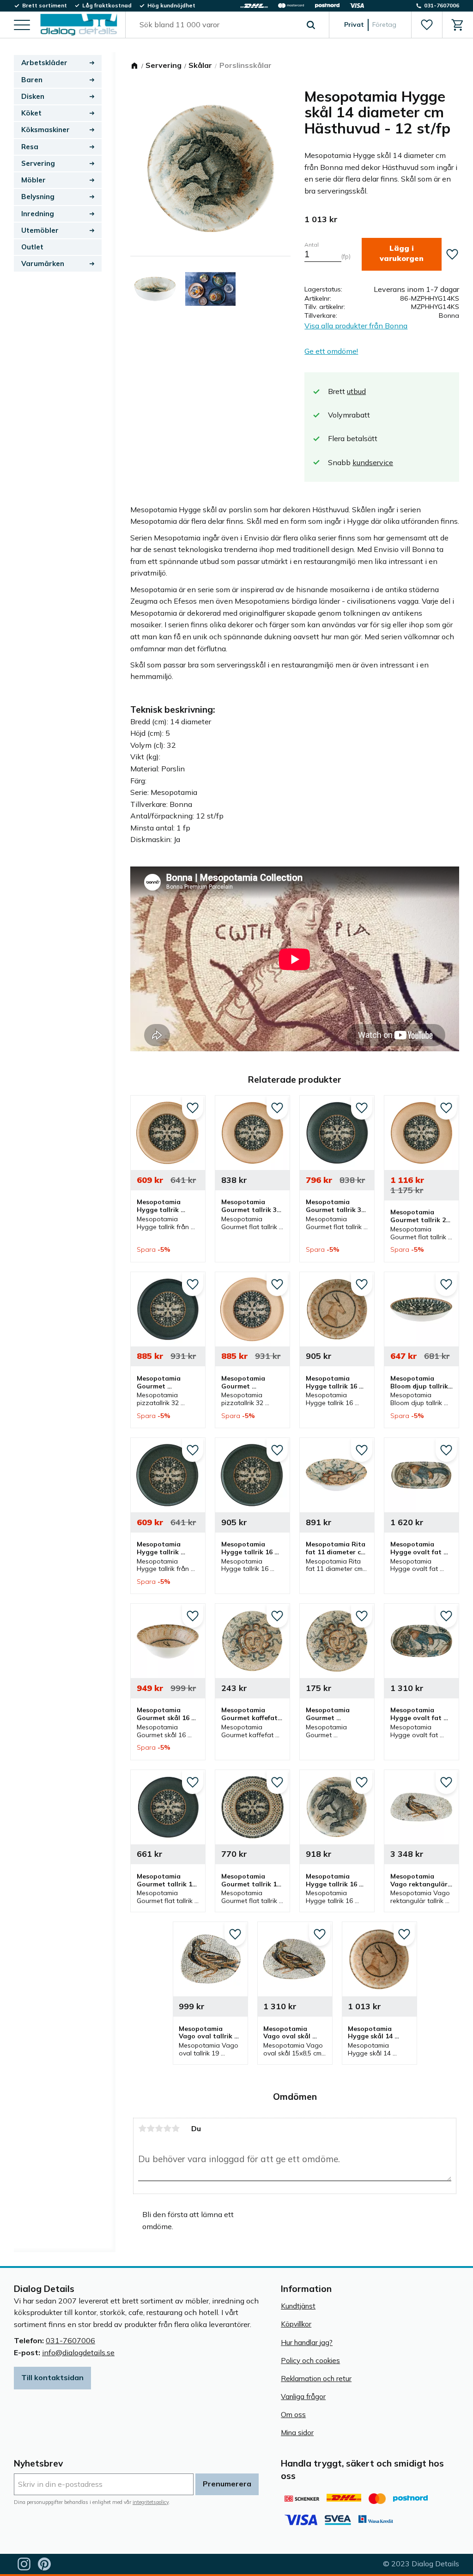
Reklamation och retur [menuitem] (316, 2379)
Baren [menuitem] (32, 80)
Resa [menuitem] (30, 147)
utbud (356, 391)
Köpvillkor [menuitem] (296, 2324)
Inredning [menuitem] (38, 214)
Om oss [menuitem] (293, 2415)
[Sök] (311, 25)
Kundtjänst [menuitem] (298, 2306)
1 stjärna (142, 2128)
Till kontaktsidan (52, 2377)
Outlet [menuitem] (32, 247)
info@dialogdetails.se (78, 2352)
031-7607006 (70, 2340)
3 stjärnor (159, 2128)
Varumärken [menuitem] (43, 264)
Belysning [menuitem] (38, 197)
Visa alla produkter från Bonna (356, 326)
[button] (22, 26)
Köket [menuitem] (31, 113)
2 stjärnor (151, 2128)
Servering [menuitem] (38, 163)
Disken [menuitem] (33, 96)
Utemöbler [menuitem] (40, 230)
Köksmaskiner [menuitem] (45, 130)
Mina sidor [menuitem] (297, 2433)
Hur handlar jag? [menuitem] (307, 2343)
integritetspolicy (151, 2502)
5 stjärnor (176, 2128)
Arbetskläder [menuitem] (44, 63)
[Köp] (402, 254)
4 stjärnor (167, 2128)
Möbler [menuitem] (33, 180)
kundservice (373, 462)
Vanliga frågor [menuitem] (303, 2397)
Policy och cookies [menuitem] (310, 2361)
